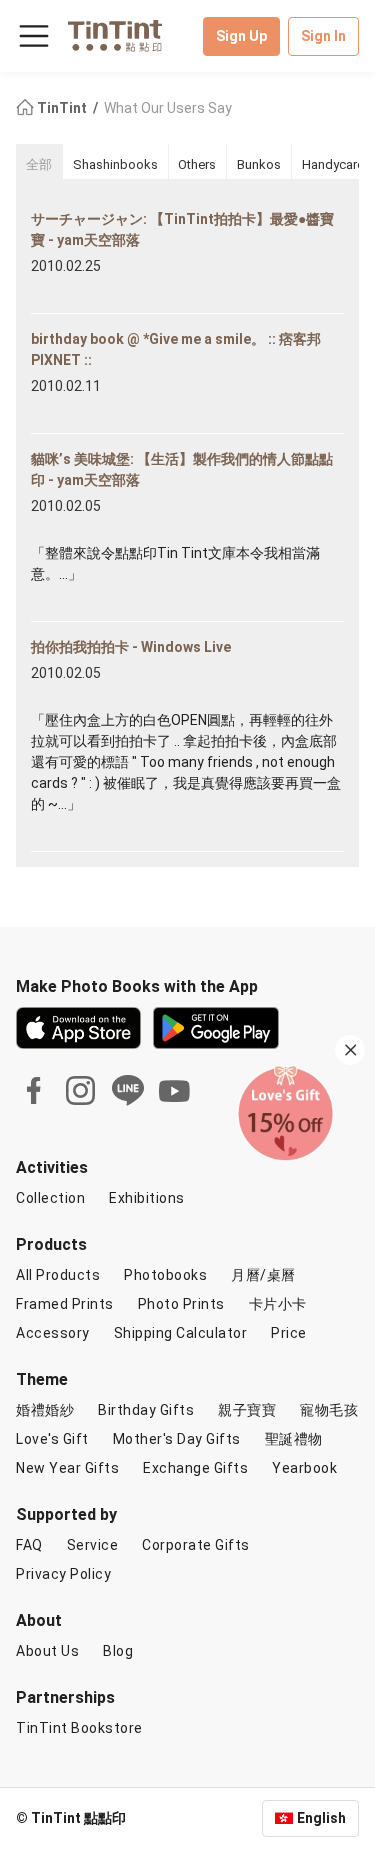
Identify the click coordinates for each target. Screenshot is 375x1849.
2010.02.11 (66, 386)
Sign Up (241, 36)
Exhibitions (147, 1198)
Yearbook (304, 1468)
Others (197, 164)
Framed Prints (65, 1304)
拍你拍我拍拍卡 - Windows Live (131, 647)
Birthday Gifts (146, 1410)
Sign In (323, 36)
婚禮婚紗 (45, 1410)
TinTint (62, 108)
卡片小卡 (278, 1304)
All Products (58, 1275)
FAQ (29, 1545)
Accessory (53, 1333)
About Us (47, 1651)
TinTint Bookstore (79, 1728)
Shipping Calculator (181, 1333)
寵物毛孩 (329, 1410)
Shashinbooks (115, 164)
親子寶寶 (247, 1410)
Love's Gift (52, 1439)
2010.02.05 (66, 506)
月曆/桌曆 (263, 1275)
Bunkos (259, 164)
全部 (39, 164)
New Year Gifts (67, 1468)
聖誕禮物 (294, 1439)
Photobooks (165, 1275)
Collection (50, 1198)
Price (289, 1333)
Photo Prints (181, 1304)
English (321, 1818)
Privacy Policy (63, 1574)
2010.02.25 (66, 266)
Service (93, 1545)
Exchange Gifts (195, 1468)
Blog (118, 1651)
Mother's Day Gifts (177, 1439)
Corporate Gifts (196, 1545)
